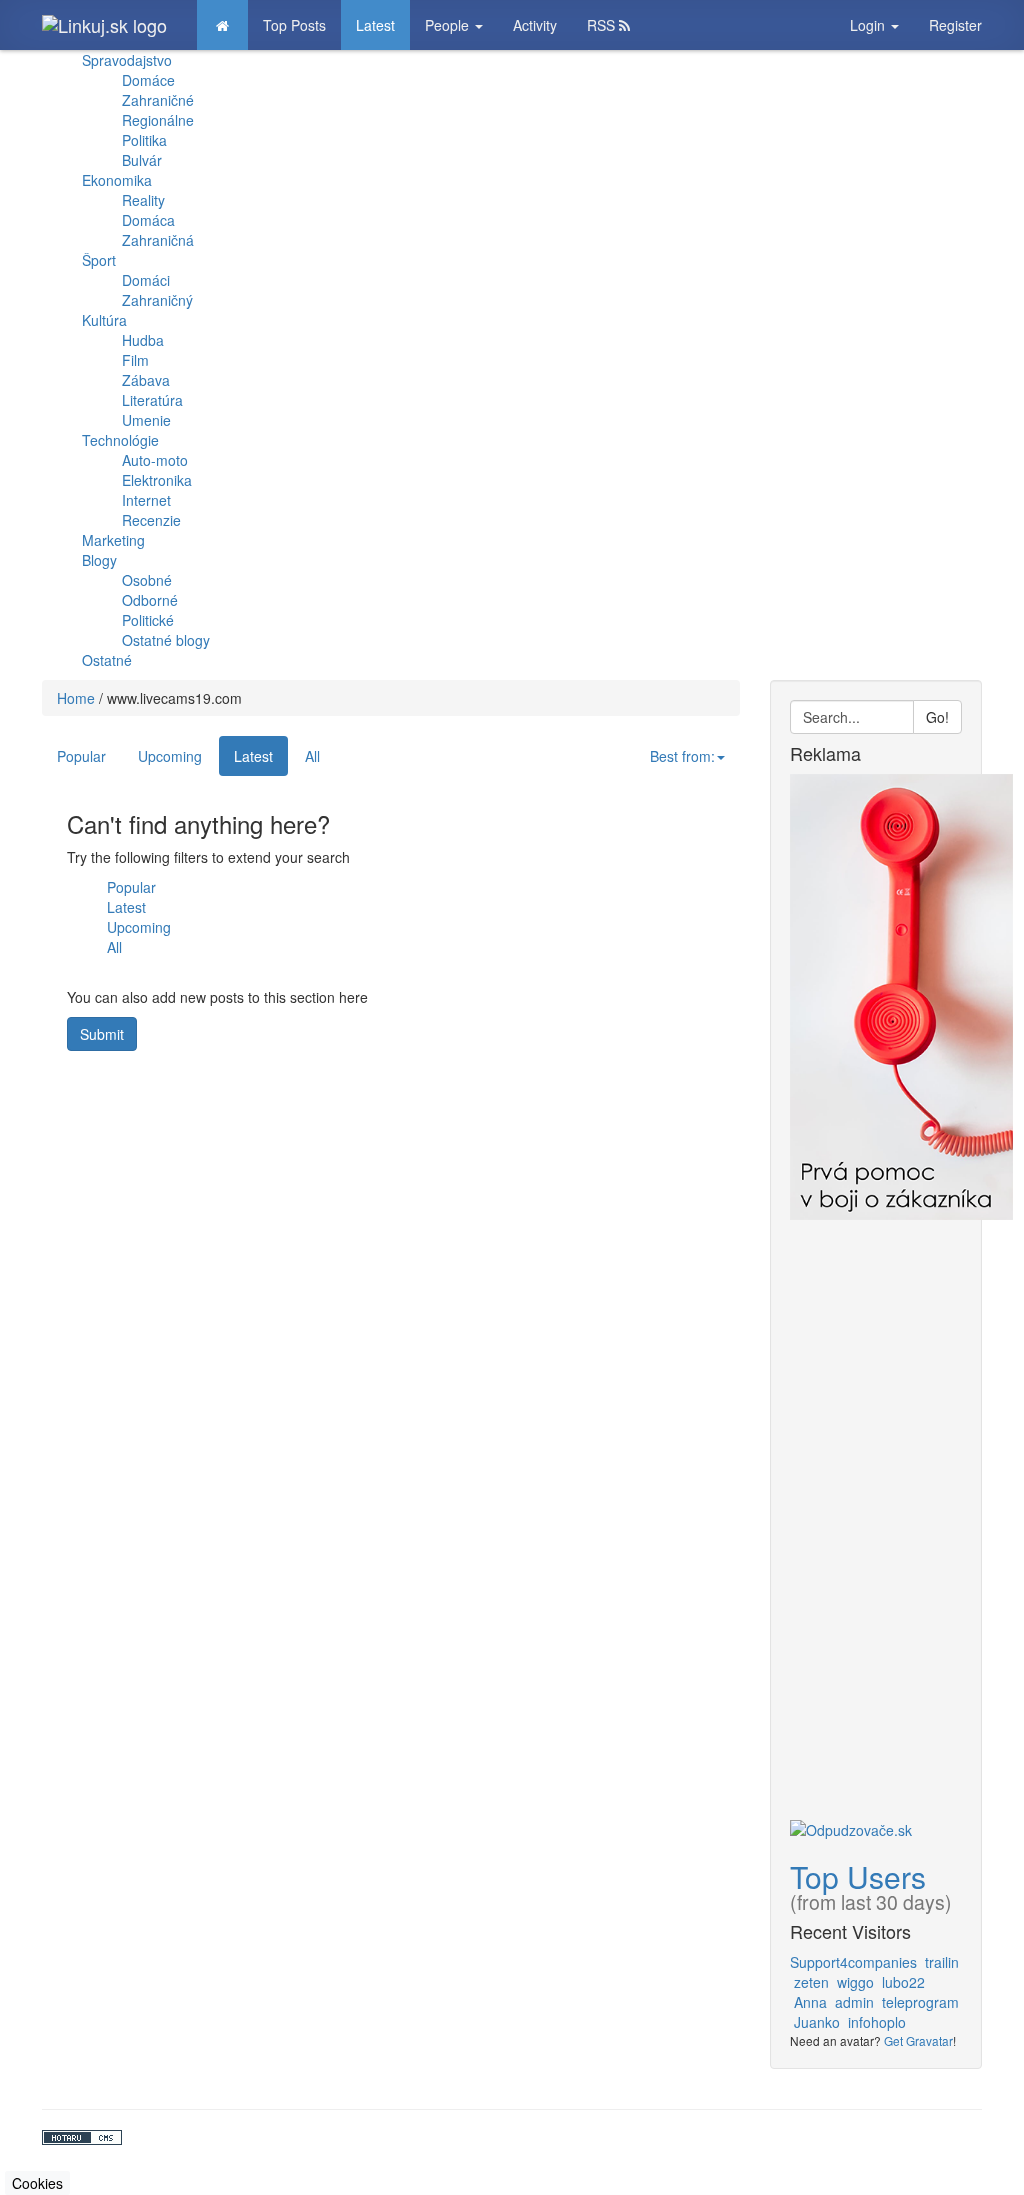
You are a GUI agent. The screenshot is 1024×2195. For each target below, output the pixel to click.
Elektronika (157, 480)
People (449, 25)
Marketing (113, 540)
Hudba (143, 340)
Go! (937, 717)
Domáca (148, 220)
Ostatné (107, 660)
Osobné (147, 580)
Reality (143, 200)
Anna (810, 2002)
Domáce (148, 80)
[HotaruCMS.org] (512, 2137)
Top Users (858, 1876)
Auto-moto (155, 460)
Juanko (817, 2022)
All (312, 756)
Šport (99, 260)
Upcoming (170, 756)
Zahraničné (158, 100)
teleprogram (920, 2002)
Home (76, 698)
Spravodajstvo (127, 60)
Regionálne (158, 120)
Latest (375, 25)
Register (955, 25)
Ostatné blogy (166, 640)
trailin (942, 1962)
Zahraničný (157, 300)
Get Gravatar (918, 2040)
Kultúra (104, 320)
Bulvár (142, 160)
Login (869, 25)
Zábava (146, 380)
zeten (811, 1982)
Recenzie (151, 520)
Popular (81, 756)
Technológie (120, 440)
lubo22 (903, 1982)
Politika (144, 140)
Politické (148, 620)
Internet (146, 500)
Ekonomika (117, 180)
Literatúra (152, 400)
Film (135, 360)
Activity (535, 25)
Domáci (146, 280)
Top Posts (294, 25)
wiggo (855, 1982)
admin (854, 2002)
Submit (102, 1034)
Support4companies (853, 1962)
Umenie (146, 420)
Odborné (150, 600)
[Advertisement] (876, 1520)
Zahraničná (158, 240)
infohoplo (877, 2022)
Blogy (99, 560)
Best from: (682, 756)
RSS (603, 25)
